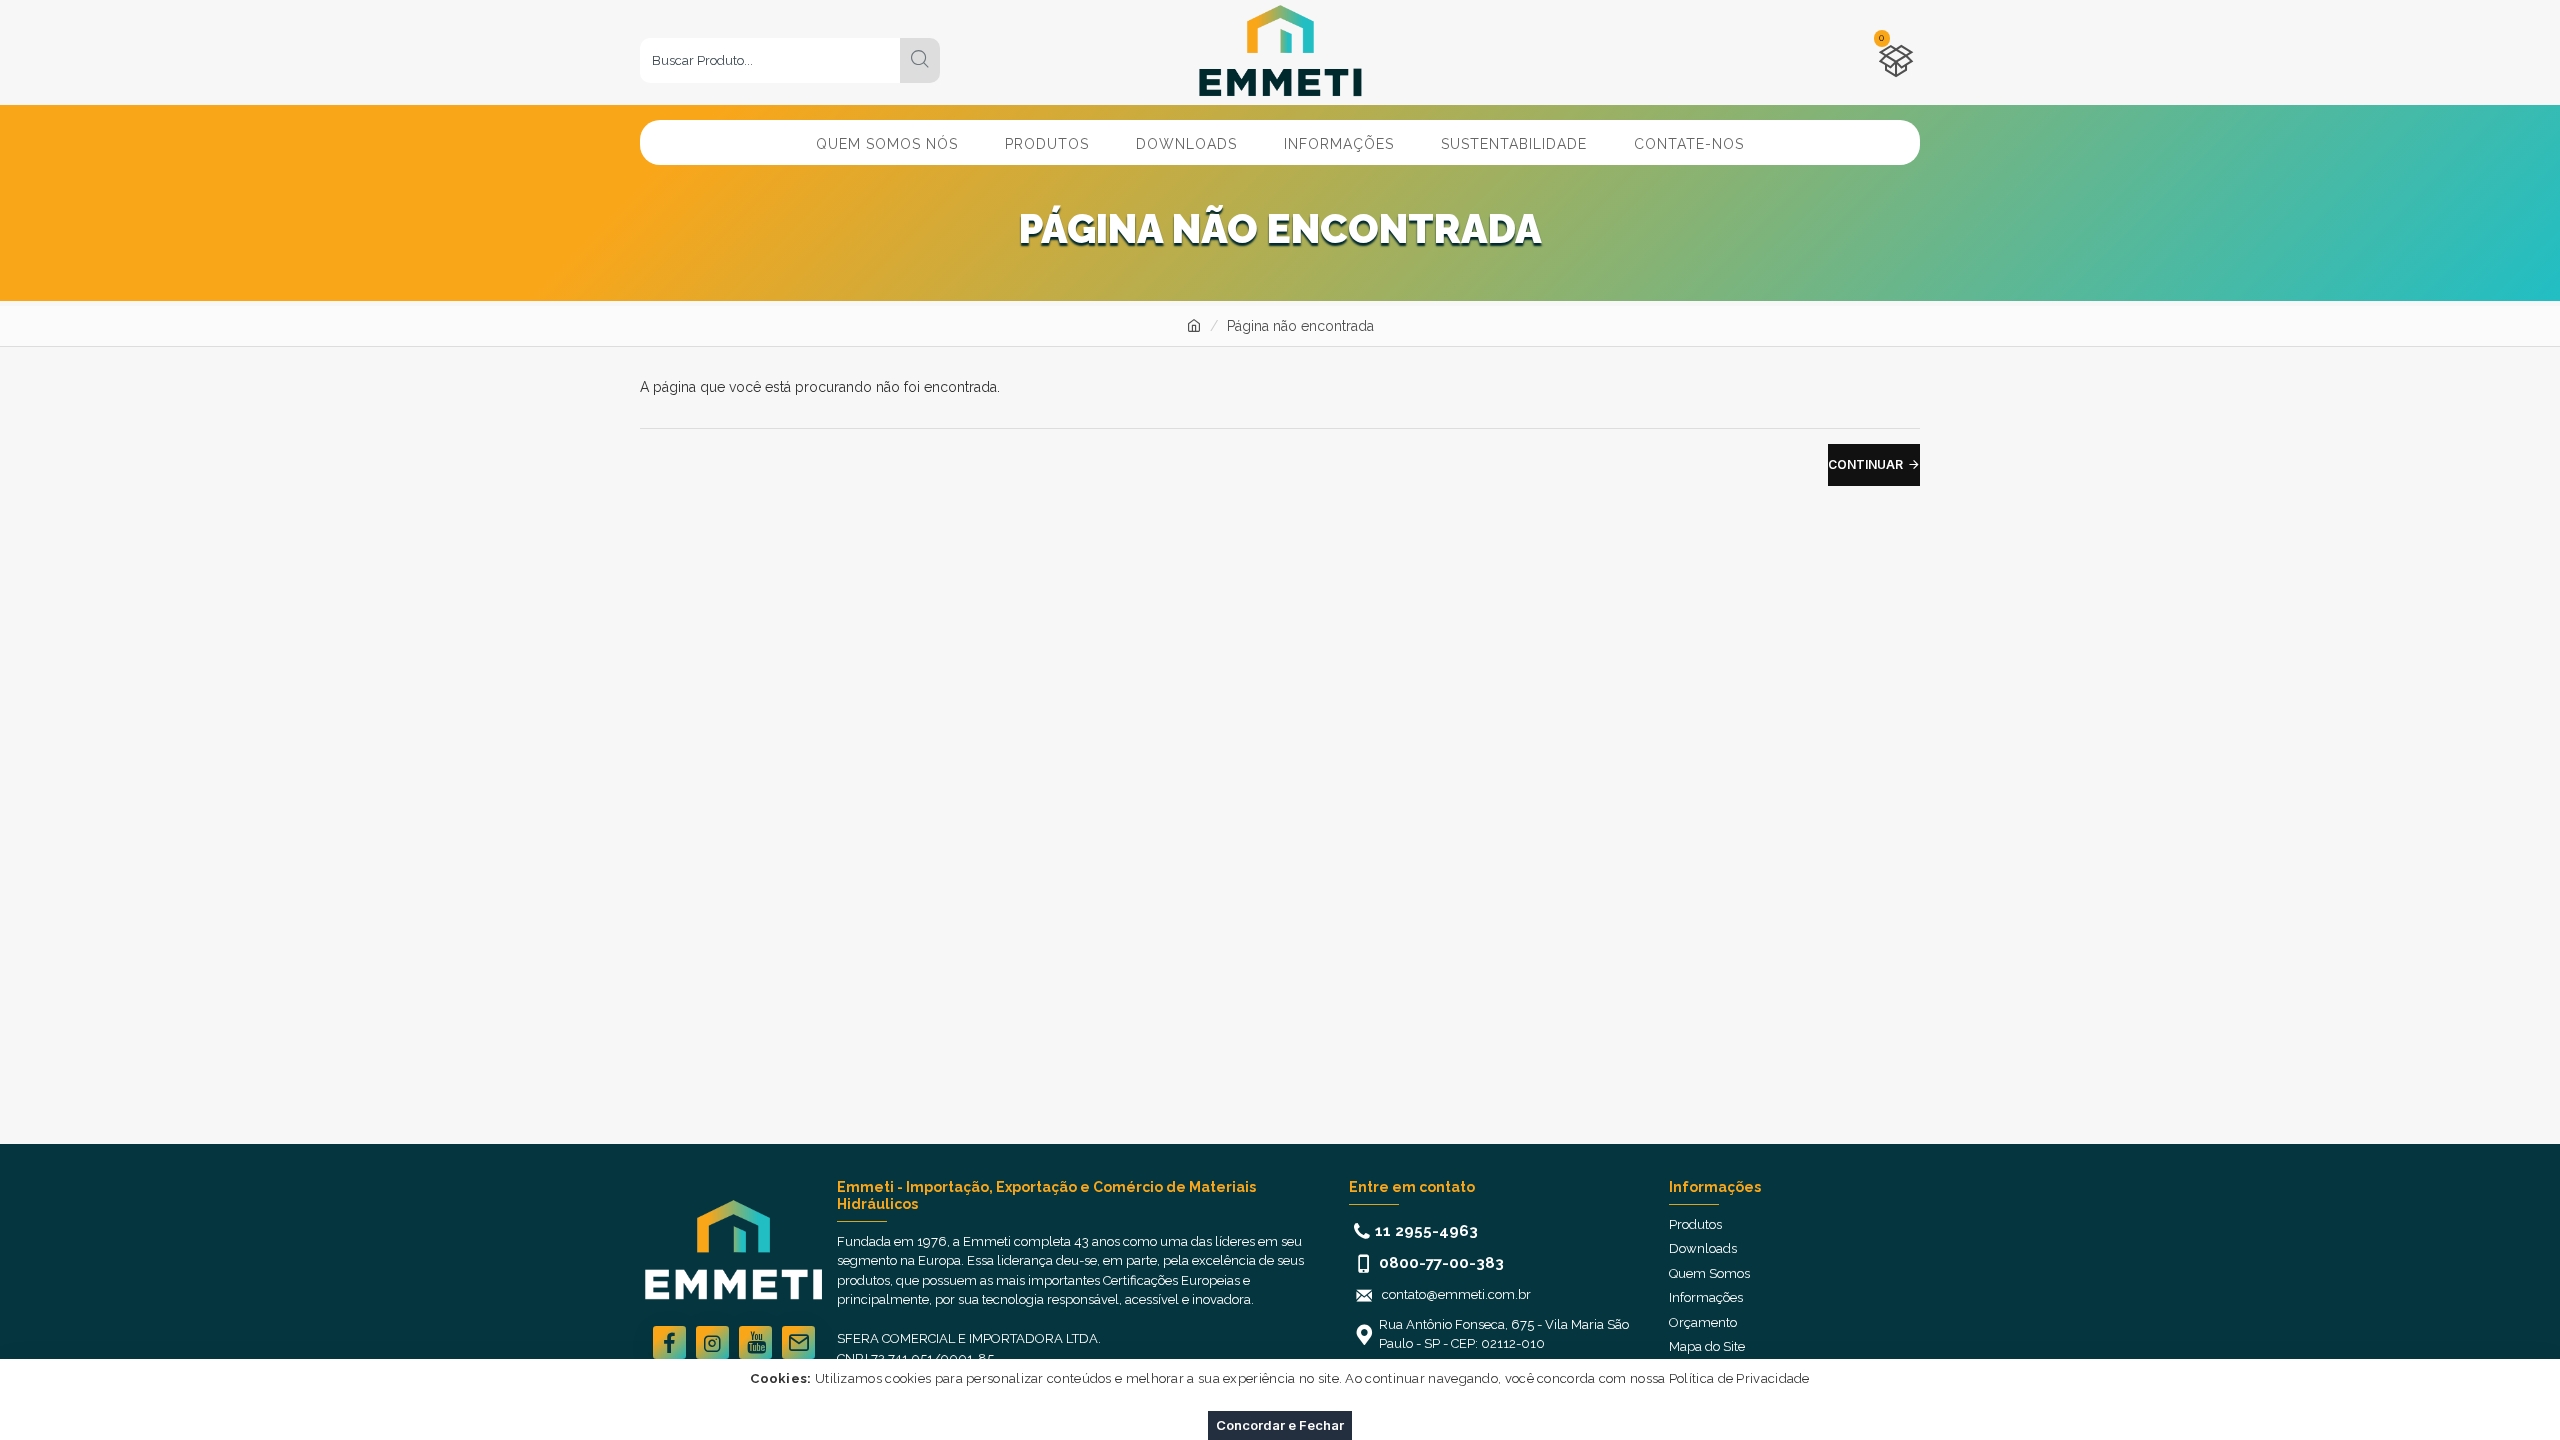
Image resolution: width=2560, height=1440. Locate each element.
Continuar (1865, 464)
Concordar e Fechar (1280, 1425)
